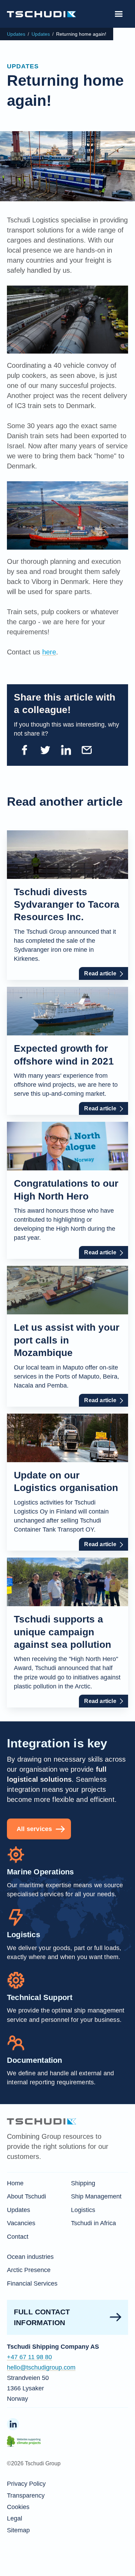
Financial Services (32, 2283)
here (49, 652)
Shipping (83, 2183)
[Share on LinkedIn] (66, 750)
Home (15, 2183)
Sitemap (18, 2530)
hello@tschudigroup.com (41, 2367)
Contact (18, 2237)
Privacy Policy (26, 2484)
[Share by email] (87, 750)
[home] (42, 14)
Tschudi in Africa (93, 2223)
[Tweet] (45, 750)
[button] (119, 14)
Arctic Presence (29, 2270)
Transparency (26, 2495)
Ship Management (96, 2196)
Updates (16, 34)
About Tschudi (26, 2196)
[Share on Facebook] (24, 750)
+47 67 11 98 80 (29, 2357)
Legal (15, 2518)
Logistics (83, 2210)
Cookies (18, 2507)
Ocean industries (30, 2257)
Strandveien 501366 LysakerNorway (28, 2388)
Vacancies (21, 2223)
